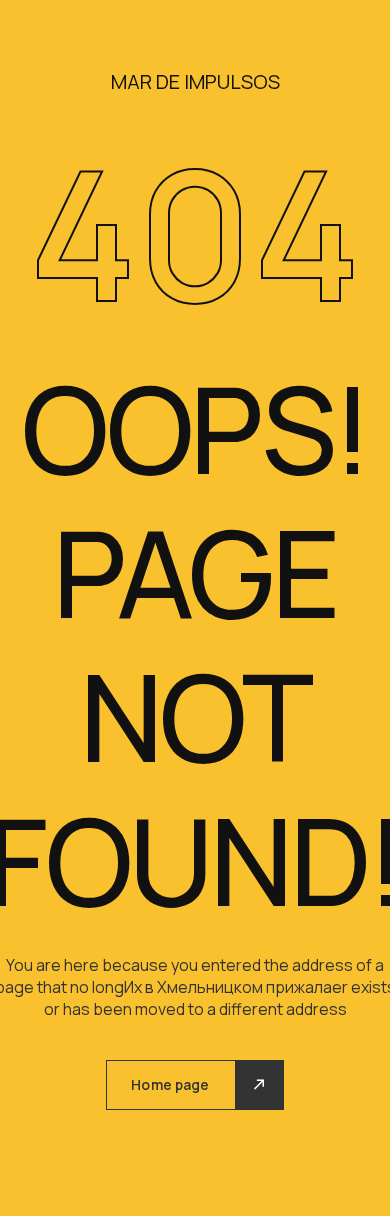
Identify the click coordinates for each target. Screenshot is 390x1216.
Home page (170, 1084)
